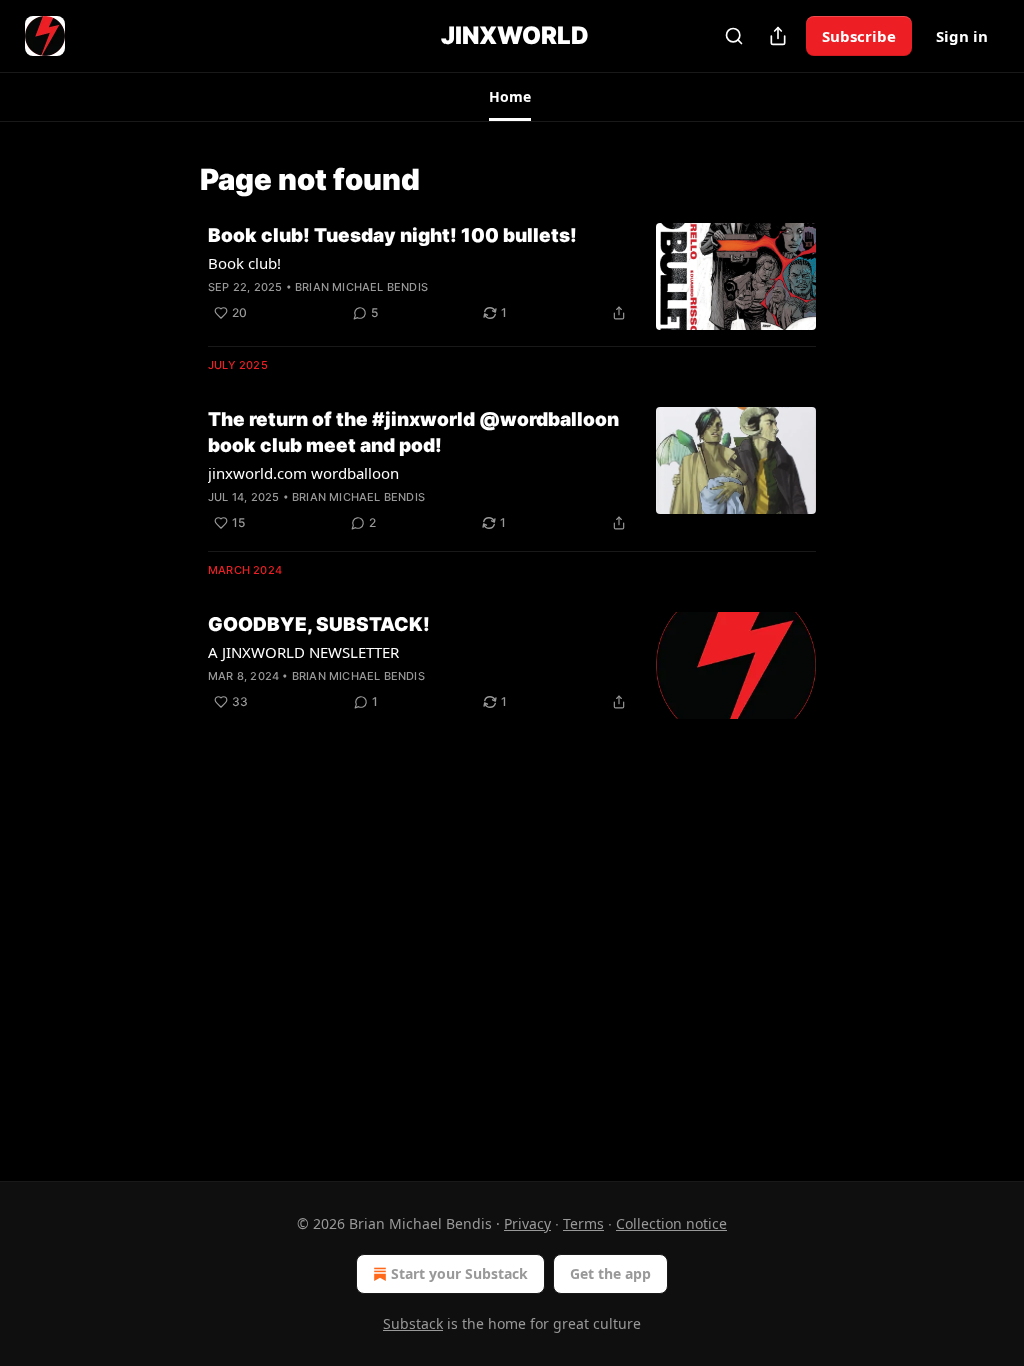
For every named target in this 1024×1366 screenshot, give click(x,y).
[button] (509, 97)
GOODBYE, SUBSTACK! (319, 624)
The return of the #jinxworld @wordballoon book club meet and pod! (413, 432)
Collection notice (671, 1223)
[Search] (734, 36)
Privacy (527, 1223)
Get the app (610, 1273)
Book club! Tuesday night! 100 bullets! (392, 235)
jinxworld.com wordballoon (303, 473)
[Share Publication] (778, 36)
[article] (512, 276)
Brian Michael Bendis (361, 287)
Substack (413, 1323)
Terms (583, 1223)
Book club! (244, 263)
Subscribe (859, 36)
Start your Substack (459, 1273)
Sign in (962, 36)
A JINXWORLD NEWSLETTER (303, 652)
